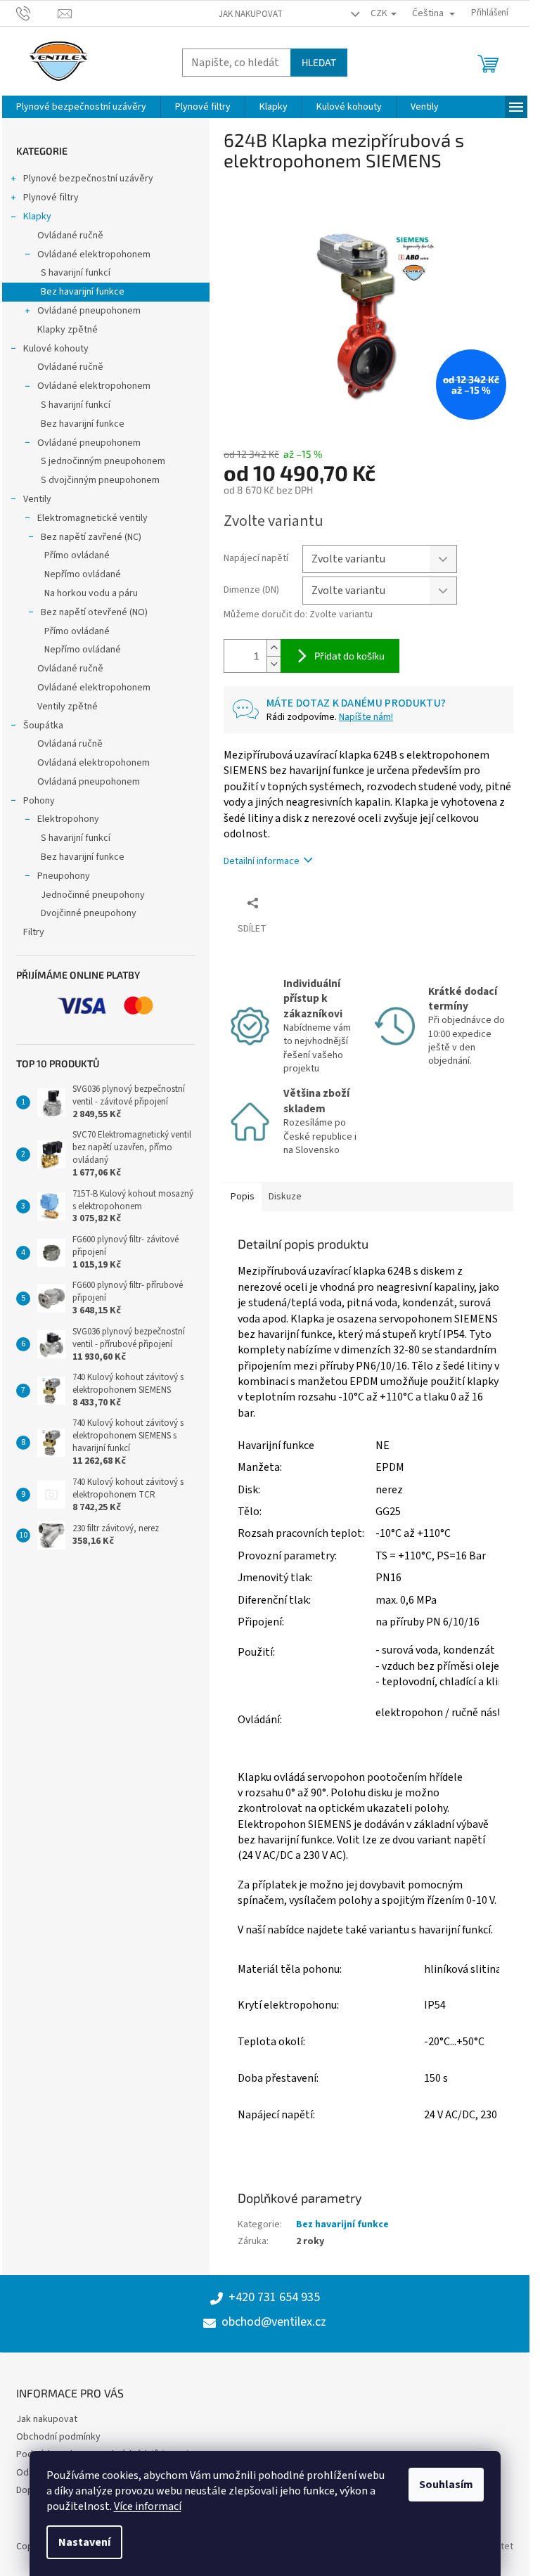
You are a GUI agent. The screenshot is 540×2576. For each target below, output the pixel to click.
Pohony (39, 801)
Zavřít (298, 902)
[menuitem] (81, 107)
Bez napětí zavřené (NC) (91, 537)
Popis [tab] (243, 1197)
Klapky (37, 217)
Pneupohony (64, 876)
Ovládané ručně (70, 236)
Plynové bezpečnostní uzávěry (88, 179)
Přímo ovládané (77, 555)
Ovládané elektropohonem (94, 255)
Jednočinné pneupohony (93, 895)
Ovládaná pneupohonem (89, 782)
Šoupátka (43, 726)
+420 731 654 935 (274, 2298)
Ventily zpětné (67, 707)
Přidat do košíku (349, 656)
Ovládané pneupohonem (89, 311)
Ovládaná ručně (70, 744)
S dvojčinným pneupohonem (100, 480)
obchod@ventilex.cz (274, 2322)
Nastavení (84, 2542)
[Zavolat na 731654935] (37, 13)
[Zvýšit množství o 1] (274, 648)
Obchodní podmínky (58, 2437)
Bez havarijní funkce (83, 292)
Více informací (148, 2506)
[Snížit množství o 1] (274, 664)
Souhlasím (446, 2485)
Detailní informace (262, 861)
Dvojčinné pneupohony (89, 913)
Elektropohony (68, 819)
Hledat (319, 62)
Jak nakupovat (251, 14)
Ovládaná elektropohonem (94, 763)
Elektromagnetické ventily (92, 518)
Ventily (37, 499)
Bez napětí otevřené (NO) (94, 612)
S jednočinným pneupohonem (103, 461)
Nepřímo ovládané (83, 574)
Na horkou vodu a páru (91, 593)
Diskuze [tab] (285, 1197)
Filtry (34, 932)
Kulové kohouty (56, 349)
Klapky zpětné (67, 330)
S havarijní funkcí (76, 273)
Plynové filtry (51, 198)
